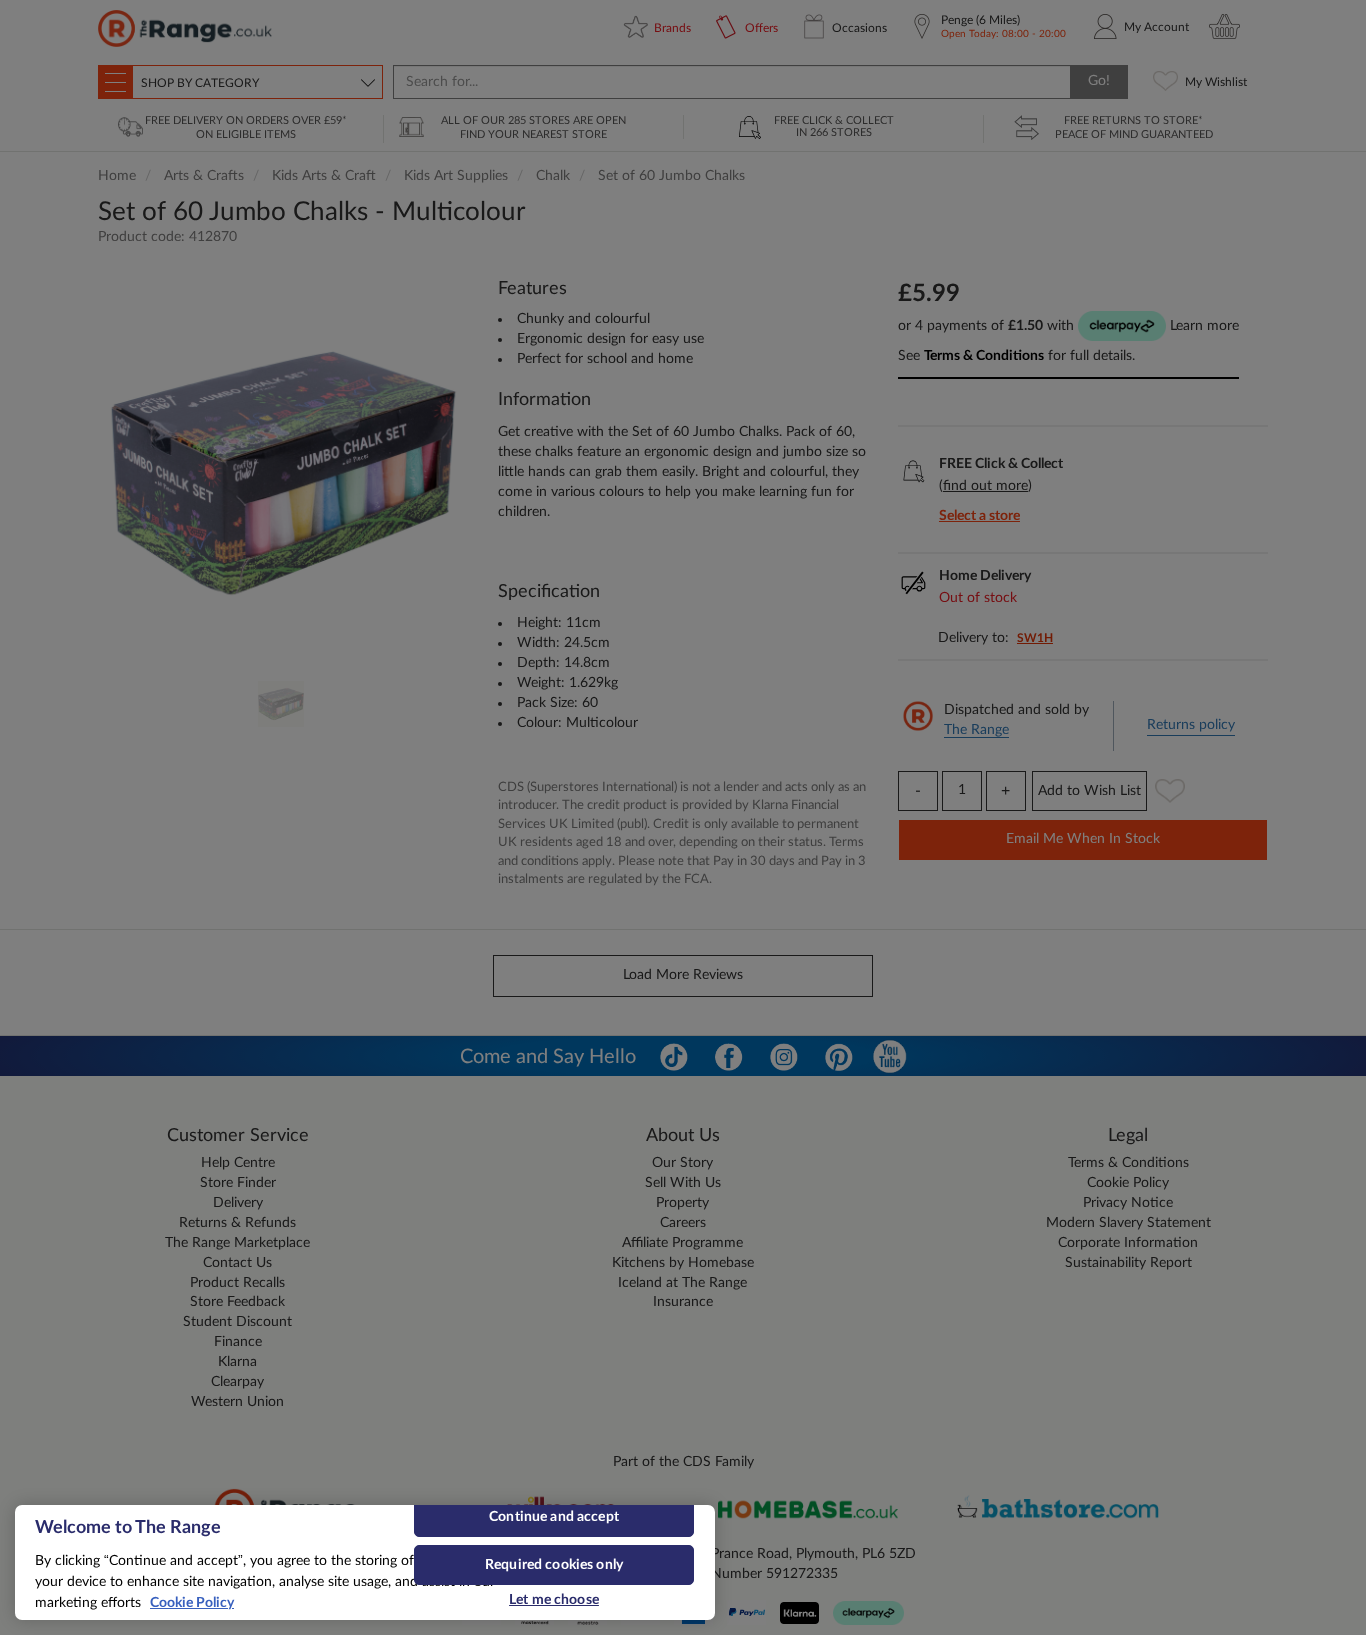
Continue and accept (554, 1517)
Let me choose (554, 1600)
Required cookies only (554, 1565)
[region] (365, 1562)
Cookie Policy (192, 1603)
